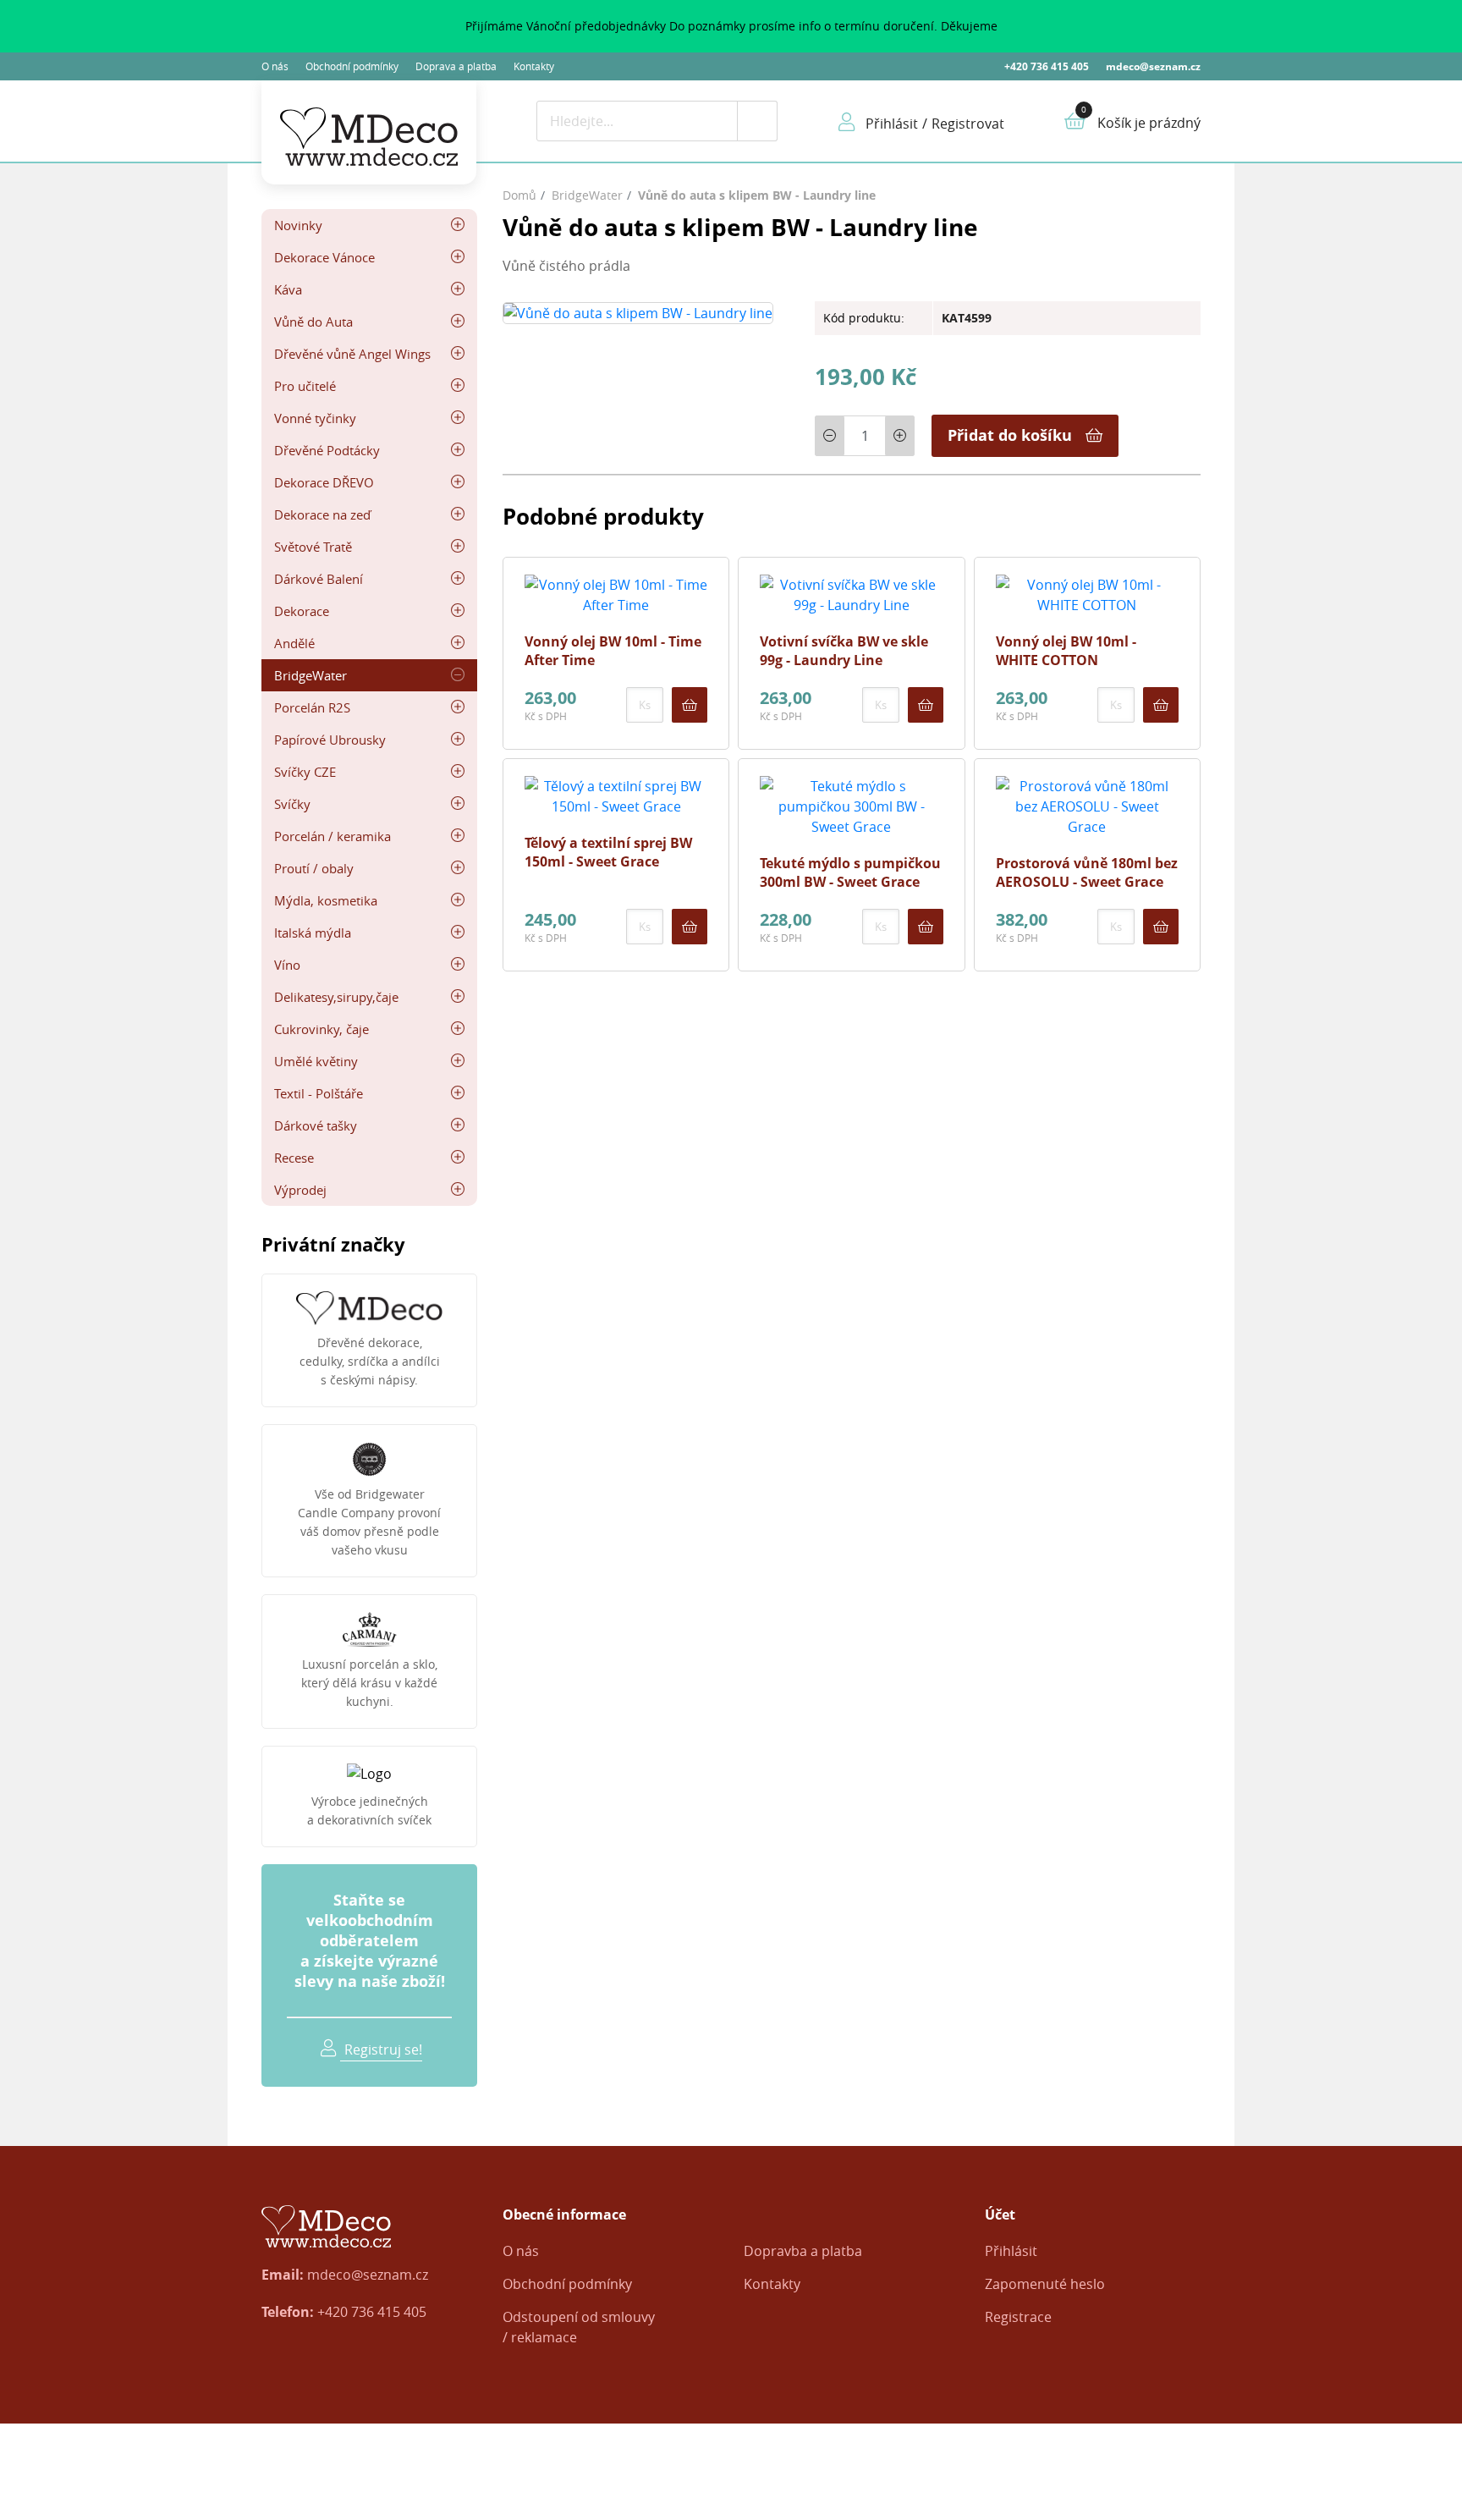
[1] (757, 121)
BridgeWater (311, 675)
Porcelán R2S (312, 707)
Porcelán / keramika (333, 836)
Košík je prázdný (1149, 123)
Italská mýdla (313, 933)
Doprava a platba (456, 66)
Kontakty (534, 66)
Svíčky (292, 804)
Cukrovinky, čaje (322, 1029)
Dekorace (302, 611)
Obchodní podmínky (352, 66)
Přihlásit (1011, 2251)
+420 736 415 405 (1047, 66)
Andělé (294, 643)
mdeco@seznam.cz (1153, 66)
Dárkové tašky (316, 1125)
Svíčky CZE (305, 772)
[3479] (690, 927)
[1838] (690, 705)
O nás (275, 66)
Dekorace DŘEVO (324, 482)
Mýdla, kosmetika (326, 900)
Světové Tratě (313, 547)
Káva (288, 289)
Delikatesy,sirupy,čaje (336, 997)
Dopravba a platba (803, 2251)
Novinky (298, 225)
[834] (1161, 705)
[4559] (1161, 927)
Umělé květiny (316, 1061)
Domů (519, 195)
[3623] (926, 927)
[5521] (926, 705)
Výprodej (300, 1190)
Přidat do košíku (1010, 435)
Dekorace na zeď (322, 514)
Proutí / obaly (314, 868)
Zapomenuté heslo (1045, 2284)
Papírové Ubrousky (330, 740)
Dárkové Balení (319, 579)
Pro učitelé (305, 386)
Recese (294, 1158)
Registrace (1018, 2317)
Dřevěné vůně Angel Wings (352, 354)
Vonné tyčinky (315, 418)
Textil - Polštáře (319, 1093)
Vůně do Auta (313, 322)
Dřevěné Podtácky (327, 450)
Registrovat (968, 124)
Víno (287, 965)
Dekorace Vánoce (324, 257)
